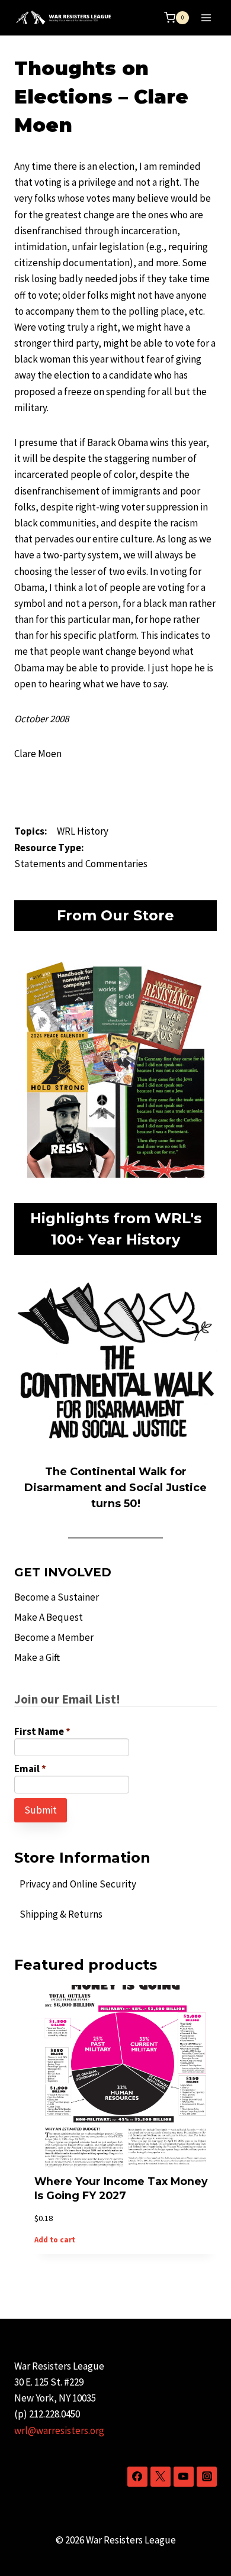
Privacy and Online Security (78, 1884)
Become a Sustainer (57, 1597)
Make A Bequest (49, 1617)
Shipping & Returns (61, 1914)
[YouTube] (184, 2477)
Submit (41, 1810)
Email (30, 1769)
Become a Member (54, 1637)
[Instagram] (207, 2477)
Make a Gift (37, 1657)
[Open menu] (206, 17)
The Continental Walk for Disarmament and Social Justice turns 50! (115, 1488)
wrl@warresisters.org (59, 2430)
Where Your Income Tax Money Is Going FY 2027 (121, 2189)
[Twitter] (161, 2477)
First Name (42, 1731)
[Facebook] (137, 2477)
